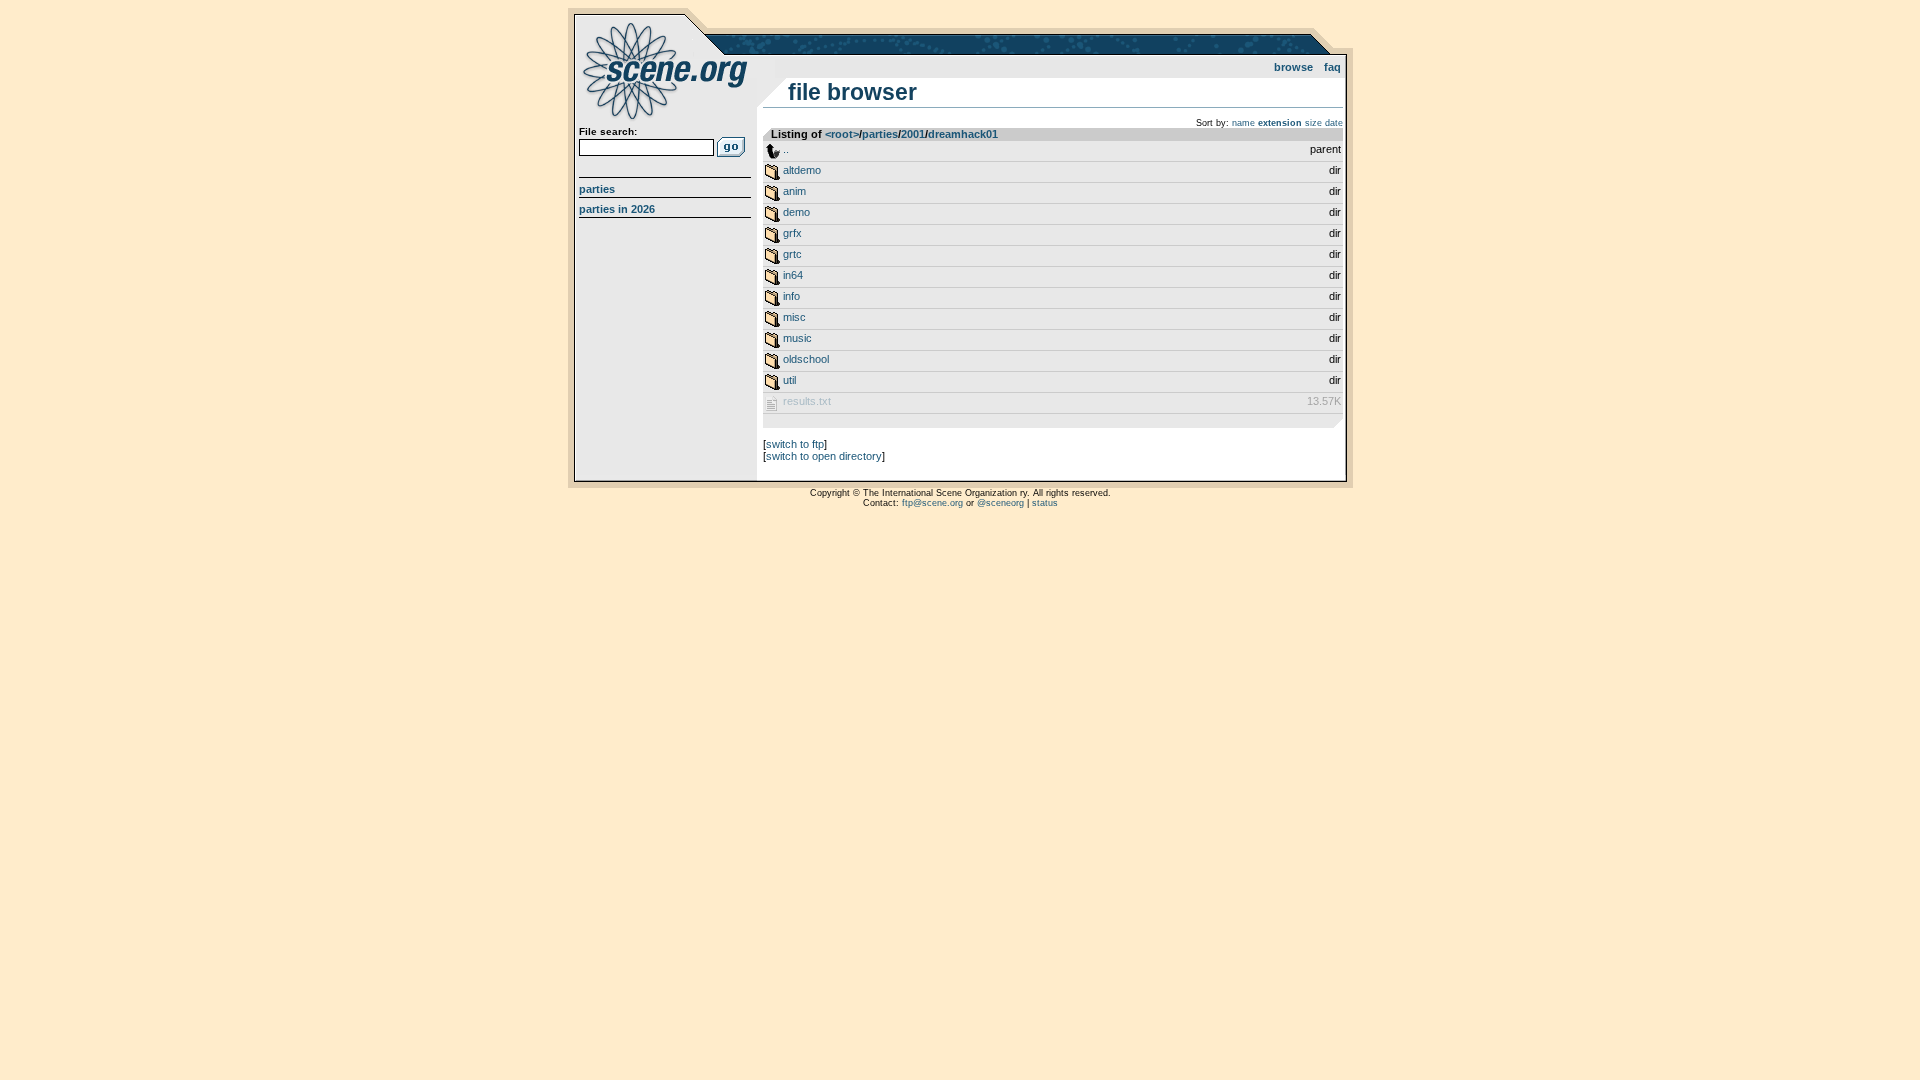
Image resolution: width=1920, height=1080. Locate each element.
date (1334, 123)
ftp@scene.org (932, 503)
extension (1280, 123)
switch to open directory (824, 456)
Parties (597, 189)
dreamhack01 (963, 134)
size (1313, 123)
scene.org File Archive (667, 70)
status (1045, 503)
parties (880, 134)
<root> (842, 134)
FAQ (1332, 67)
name (1243, 123)
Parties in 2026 (617, 209)
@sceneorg (1000, 503)
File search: (608, 131)
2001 (913, 134)
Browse (1293, 67)
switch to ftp (795, 444)
